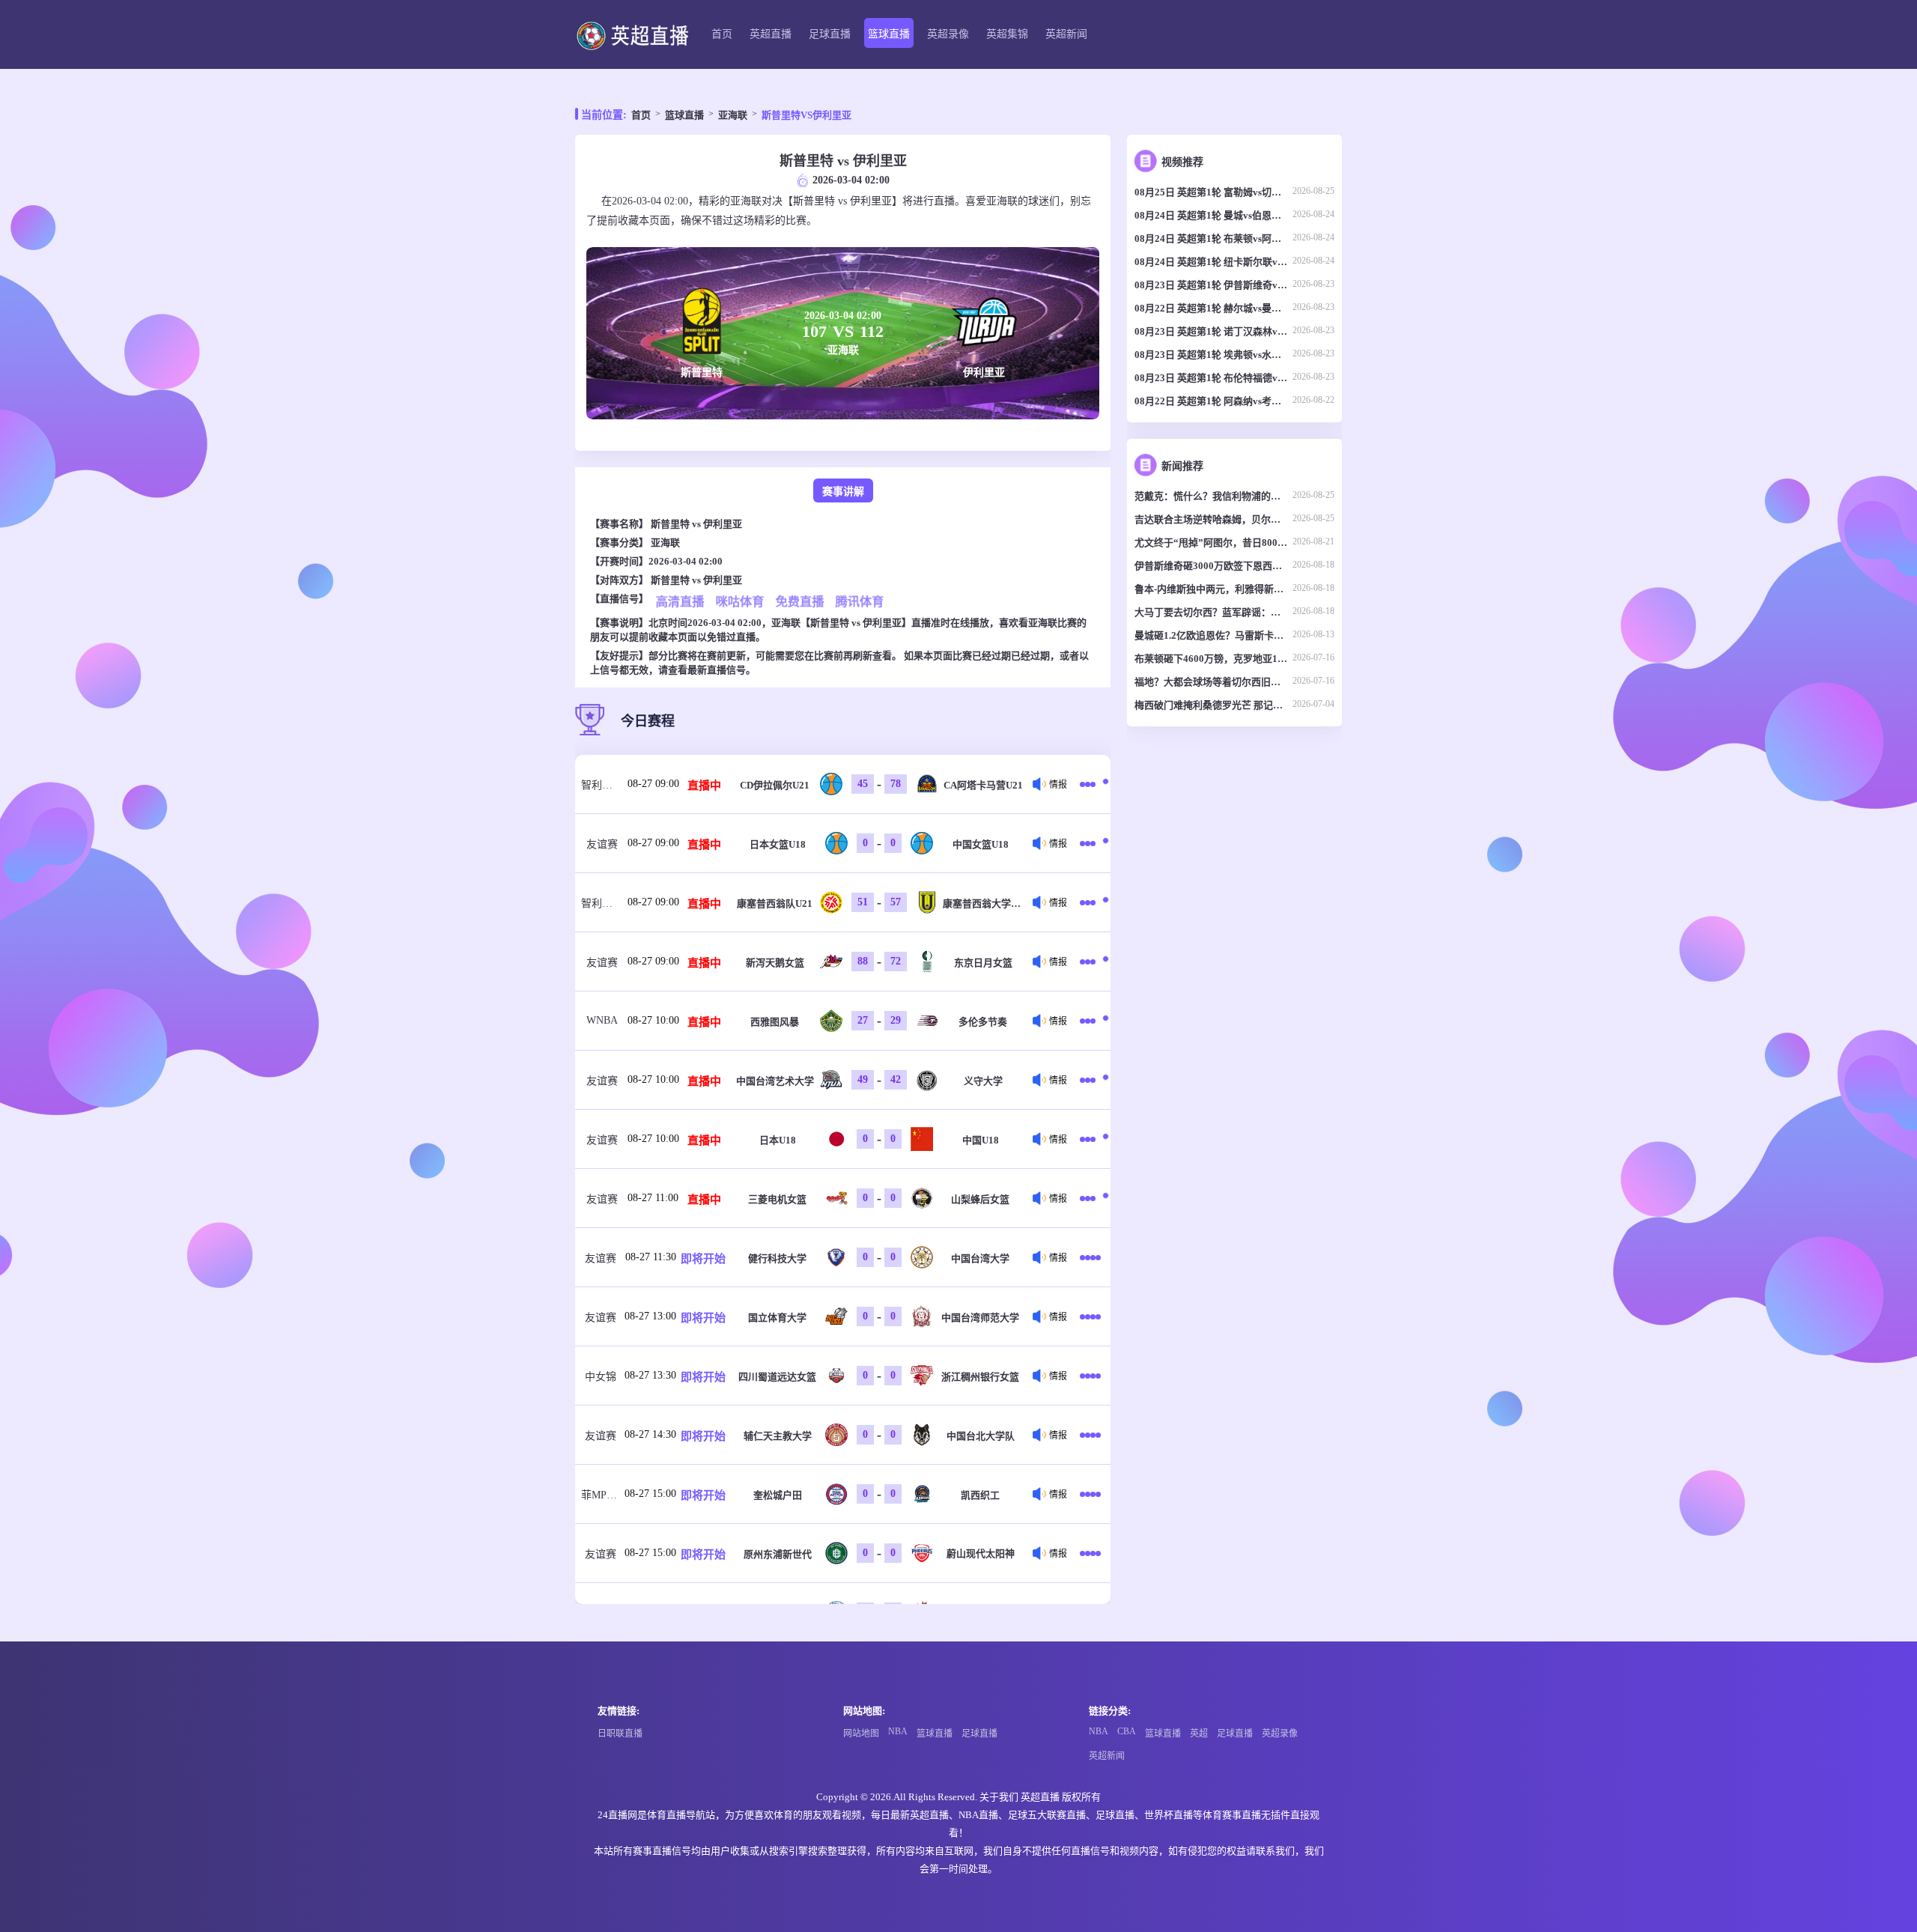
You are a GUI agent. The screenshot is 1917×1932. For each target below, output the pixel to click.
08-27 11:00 (653, 1198)
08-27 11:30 (651, 1257)
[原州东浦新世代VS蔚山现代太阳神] (1090, 1553)
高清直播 (680, 602)
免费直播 (800, 602)
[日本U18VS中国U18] (1090, 1139)
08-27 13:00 (650, 1316)
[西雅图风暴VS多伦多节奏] (1090, 1021)
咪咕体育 (740, 602)
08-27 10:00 (653, 1020)
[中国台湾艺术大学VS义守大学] (1090, 1080)
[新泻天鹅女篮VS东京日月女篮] (1090, 962)
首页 (722, 34)
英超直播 (771, 34)
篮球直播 (889, 34)
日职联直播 (620, 1734)
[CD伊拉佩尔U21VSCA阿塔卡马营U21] (1090, 784)
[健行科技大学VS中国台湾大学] (1090, 1257)
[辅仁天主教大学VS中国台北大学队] (1090, 1435)
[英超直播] (632, 35)
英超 (1199, 1734)
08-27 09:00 (653, 784)
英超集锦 (1007, 34)
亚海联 (733, 115)
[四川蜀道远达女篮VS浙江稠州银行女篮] (1090, 1376)
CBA (1127, 1731)
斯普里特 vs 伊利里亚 (696, 524)
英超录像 (948, 34)
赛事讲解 (843, 492)
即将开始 (703, 1259)
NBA (898, 1731)
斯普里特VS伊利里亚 (806, 115)
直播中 (704, 786)
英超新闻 (1066, 34)
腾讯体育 (860, 602)
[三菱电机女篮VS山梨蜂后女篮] (1090, 1198)
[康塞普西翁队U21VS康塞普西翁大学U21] (1090, 902)
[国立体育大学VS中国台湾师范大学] (1090, 1316)
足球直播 (830, 34)
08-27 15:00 (650, 1494)
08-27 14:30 (650, 1434)
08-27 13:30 (650, 1375)
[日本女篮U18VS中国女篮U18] (1090, 843)
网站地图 (861, 1734)
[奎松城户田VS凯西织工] (1090, 1494)
